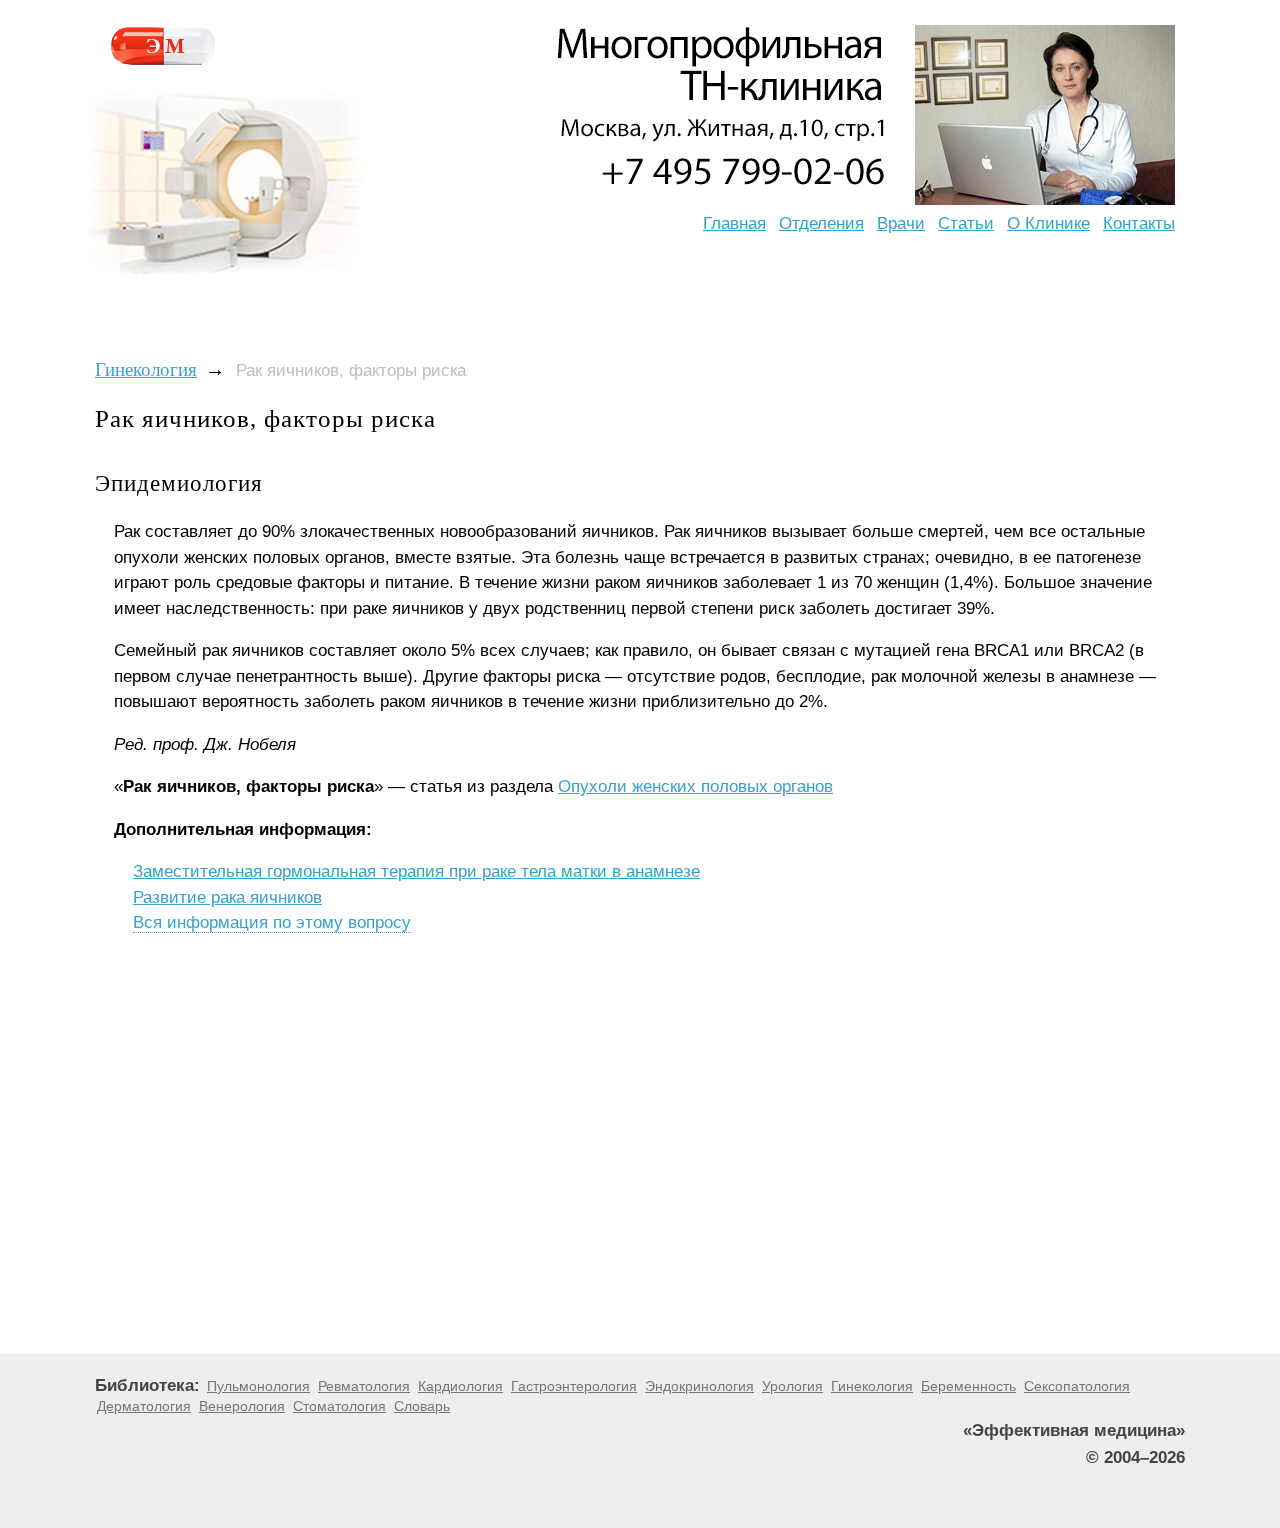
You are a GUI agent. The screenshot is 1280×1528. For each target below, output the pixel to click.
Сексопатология (1077, 1386)
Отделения (821, 223)
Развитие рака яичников (227, 897)
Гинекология (146, 369)
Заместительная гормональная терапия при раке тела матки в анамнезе (416, 871)
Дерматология (144, 1406)
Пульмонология (258, 1386)
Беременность (968, 1386)
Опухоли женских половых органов (695, 786)
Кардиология (460, 1386)
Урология (792, 1386)
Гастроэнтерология (574, 1386)
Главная (734, 223)
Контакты (1139, 223)
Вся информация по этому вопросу (272, 922)
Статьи (966, 223)
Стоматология (339, 1406)
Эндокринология (699, 1386)
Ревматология (364, 1386)
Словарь (422, 1406)
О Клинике (1048, 223)
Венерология (242, 1406)
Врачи (901, 223)
